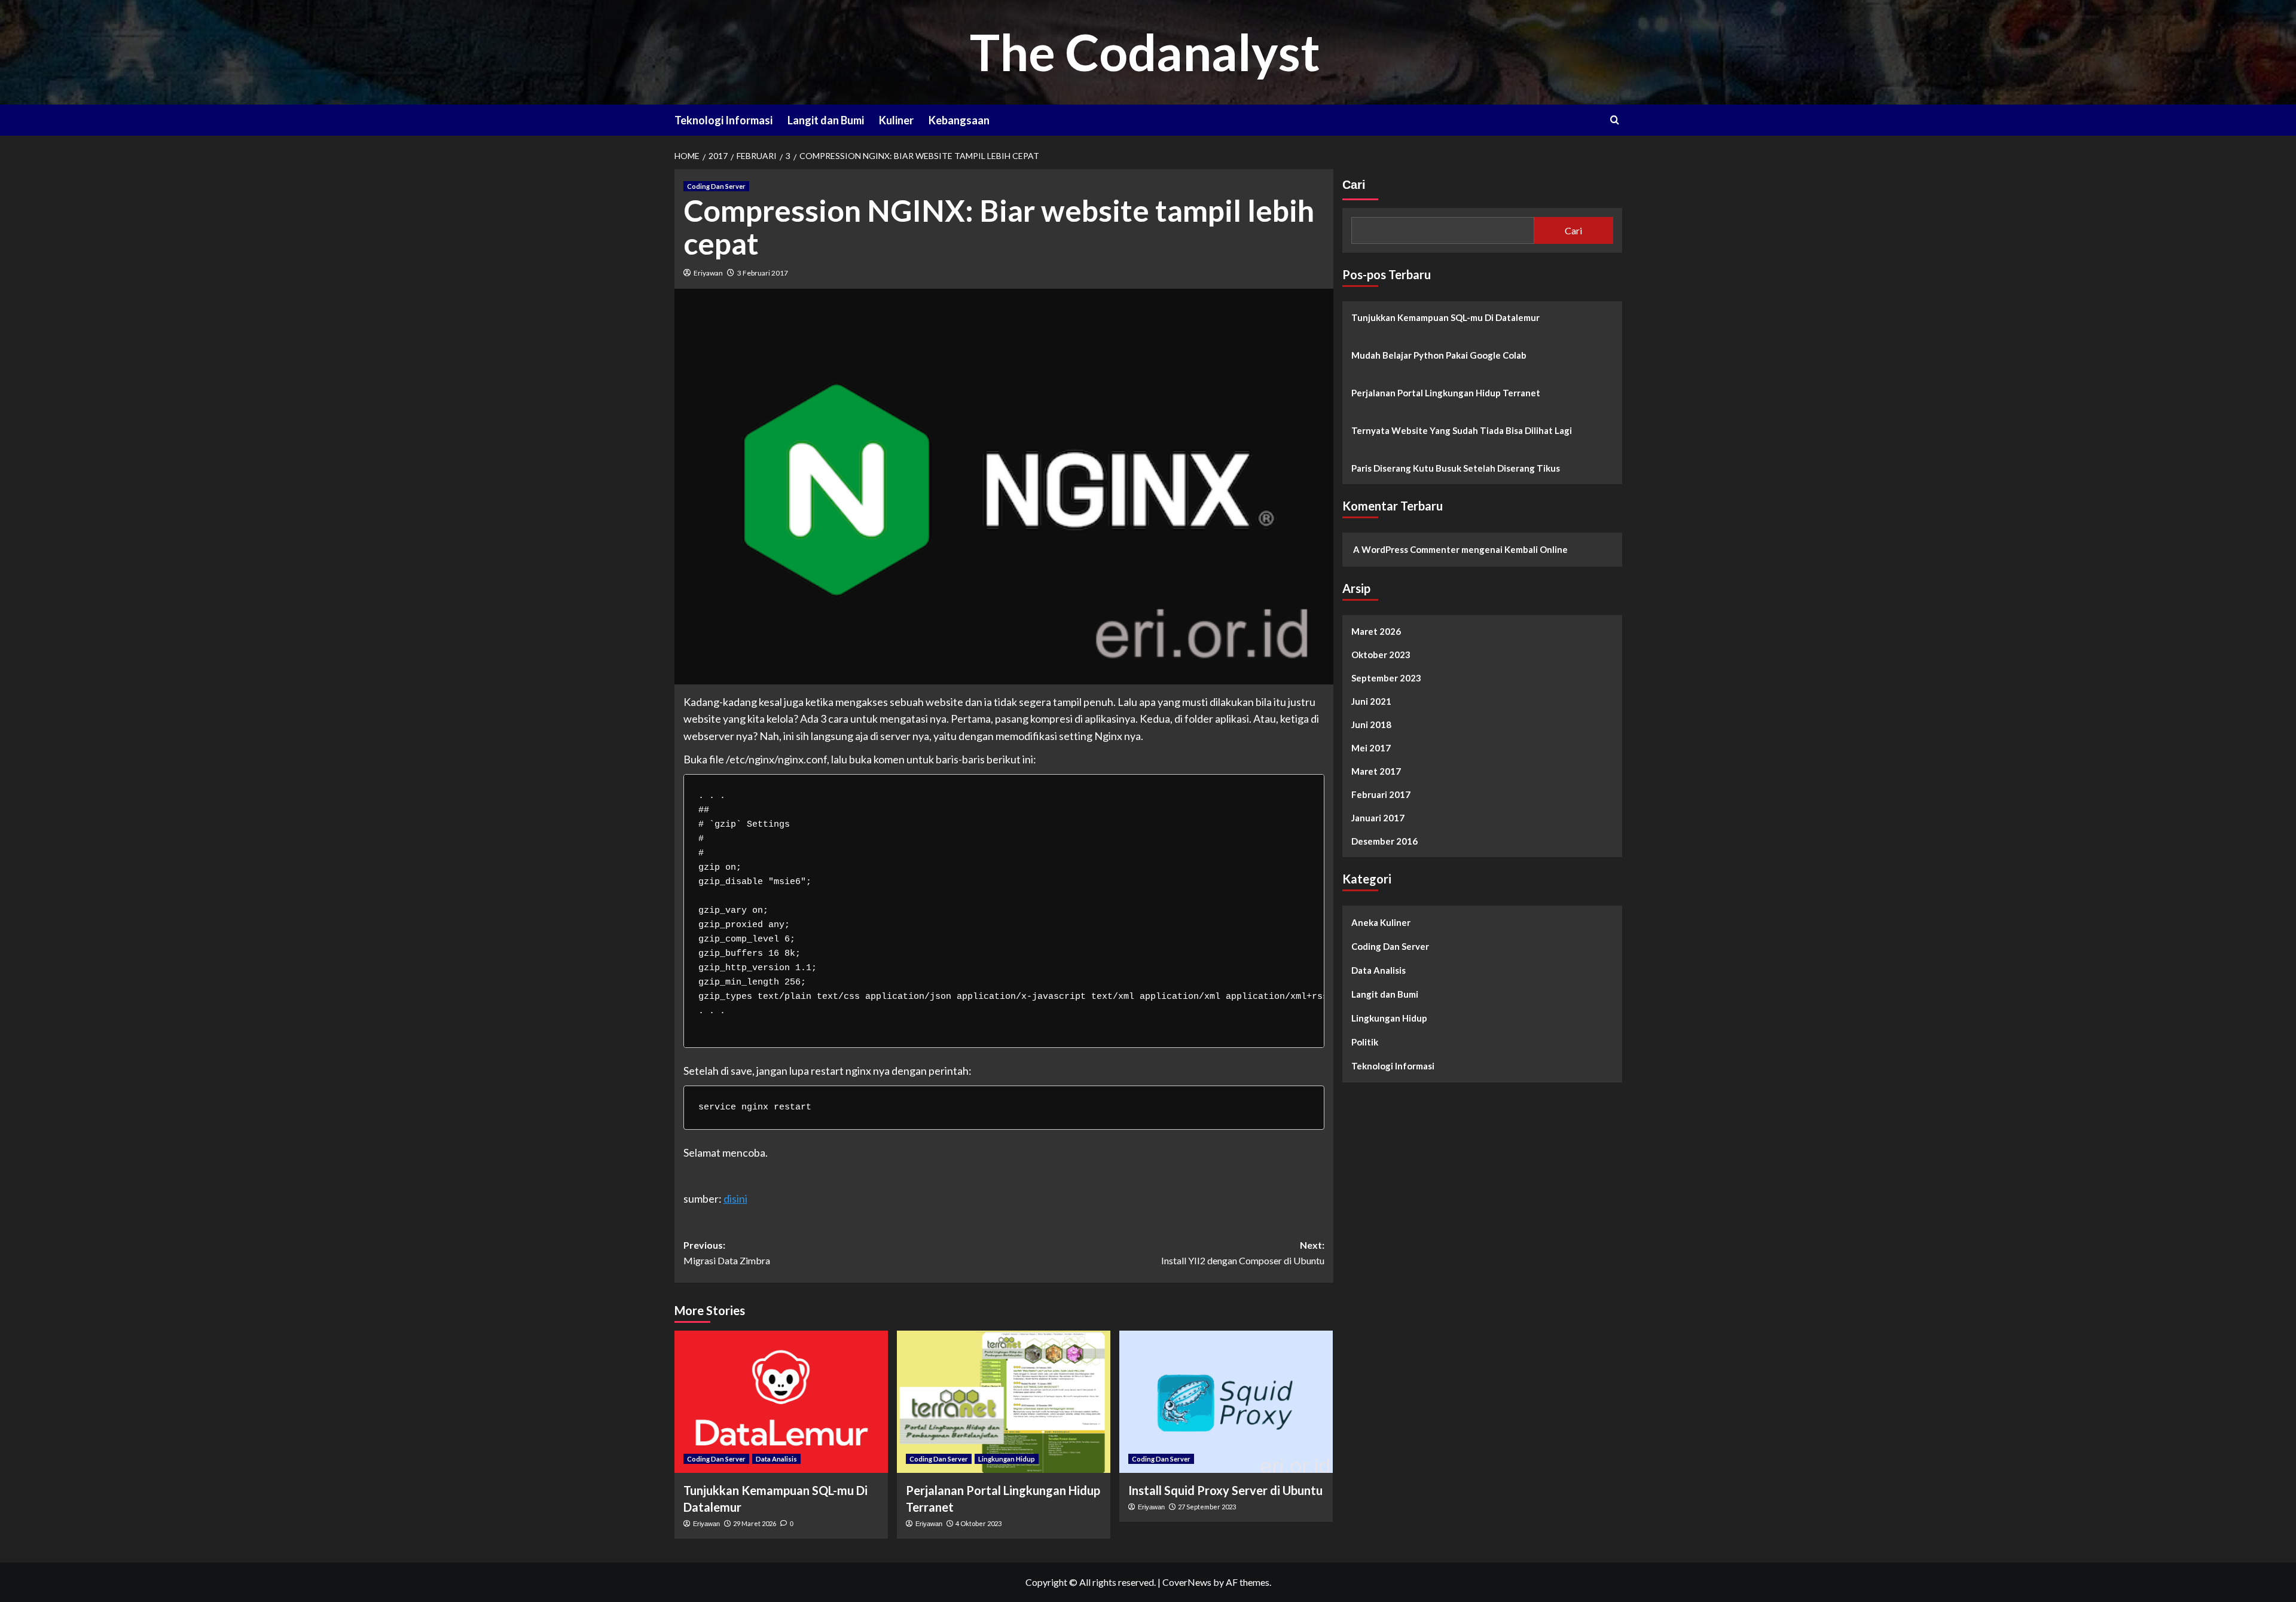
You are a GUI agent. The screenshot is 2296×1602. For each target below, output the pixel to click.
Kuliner (896, 120)
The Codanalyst (1145, 52)
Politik (1365, 1042)
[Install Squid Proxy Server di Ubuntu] (1226, 1402)
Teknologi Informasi (723, 120)
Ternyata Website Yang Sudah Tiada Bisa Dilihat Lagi (1462, 430)
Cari (1354, 185)
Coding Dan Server (716, 186)
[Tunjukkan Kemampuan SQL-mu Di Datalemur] (781, 1402)
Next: (1243, 1253)
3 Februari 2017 (763, 273)
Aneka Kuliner (1381, 922)
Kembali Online (1536, 549)
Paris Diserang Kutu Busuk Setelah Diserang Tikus (1456, 468)
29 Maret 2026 (755, 1523)
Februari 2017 (1381, 794)
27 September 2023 (1207, 1507)
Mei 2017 (1371, 748)
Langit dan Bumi (826, 120)
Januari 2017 (1378, 818)
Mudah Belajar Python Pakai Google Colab (1439, 355)
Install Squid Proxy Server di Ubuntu (1225, 1490)
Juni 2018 (1371, 724)
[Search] (1615, 120)
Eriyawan (708, 273)
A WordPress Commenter (1406, 549)
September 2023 (1386, 678)
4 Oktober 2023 (978, 1523)
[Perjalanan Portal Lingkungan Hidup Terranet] (1004, 1402)
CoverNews (1187, 1582)
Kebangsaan (959, 120)
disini (735, 1199)
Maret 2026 (1376, 631)
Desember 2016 (1384, 841)
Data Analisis (776, 1459)
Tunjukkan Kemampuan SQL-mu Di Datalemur (1445, 317)
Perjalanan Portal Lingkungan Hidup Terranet (1446, 393)
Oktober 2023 (1381, 655)
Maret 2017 (1376, 771)
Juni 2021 (1371, 701)
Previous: (727, 1253)
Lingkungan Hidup (1007, 1459)
